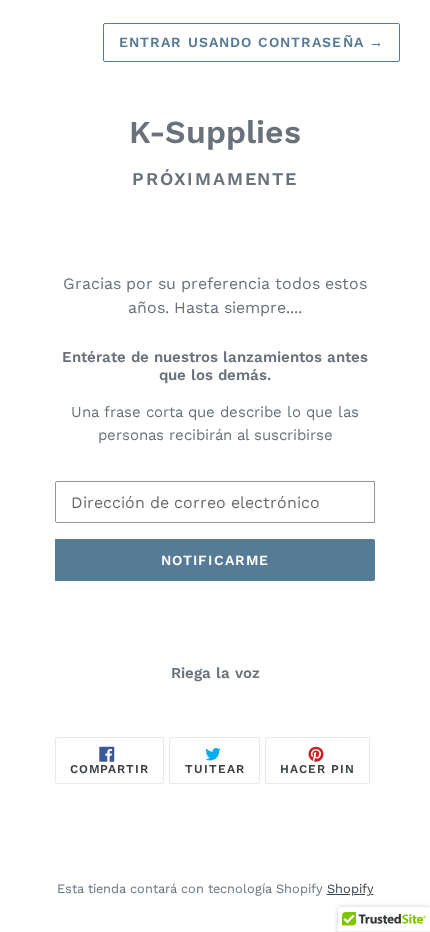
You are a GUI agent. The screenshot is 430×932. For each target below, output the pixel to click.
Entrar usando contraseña (251, 42)
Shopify (350, 888)
